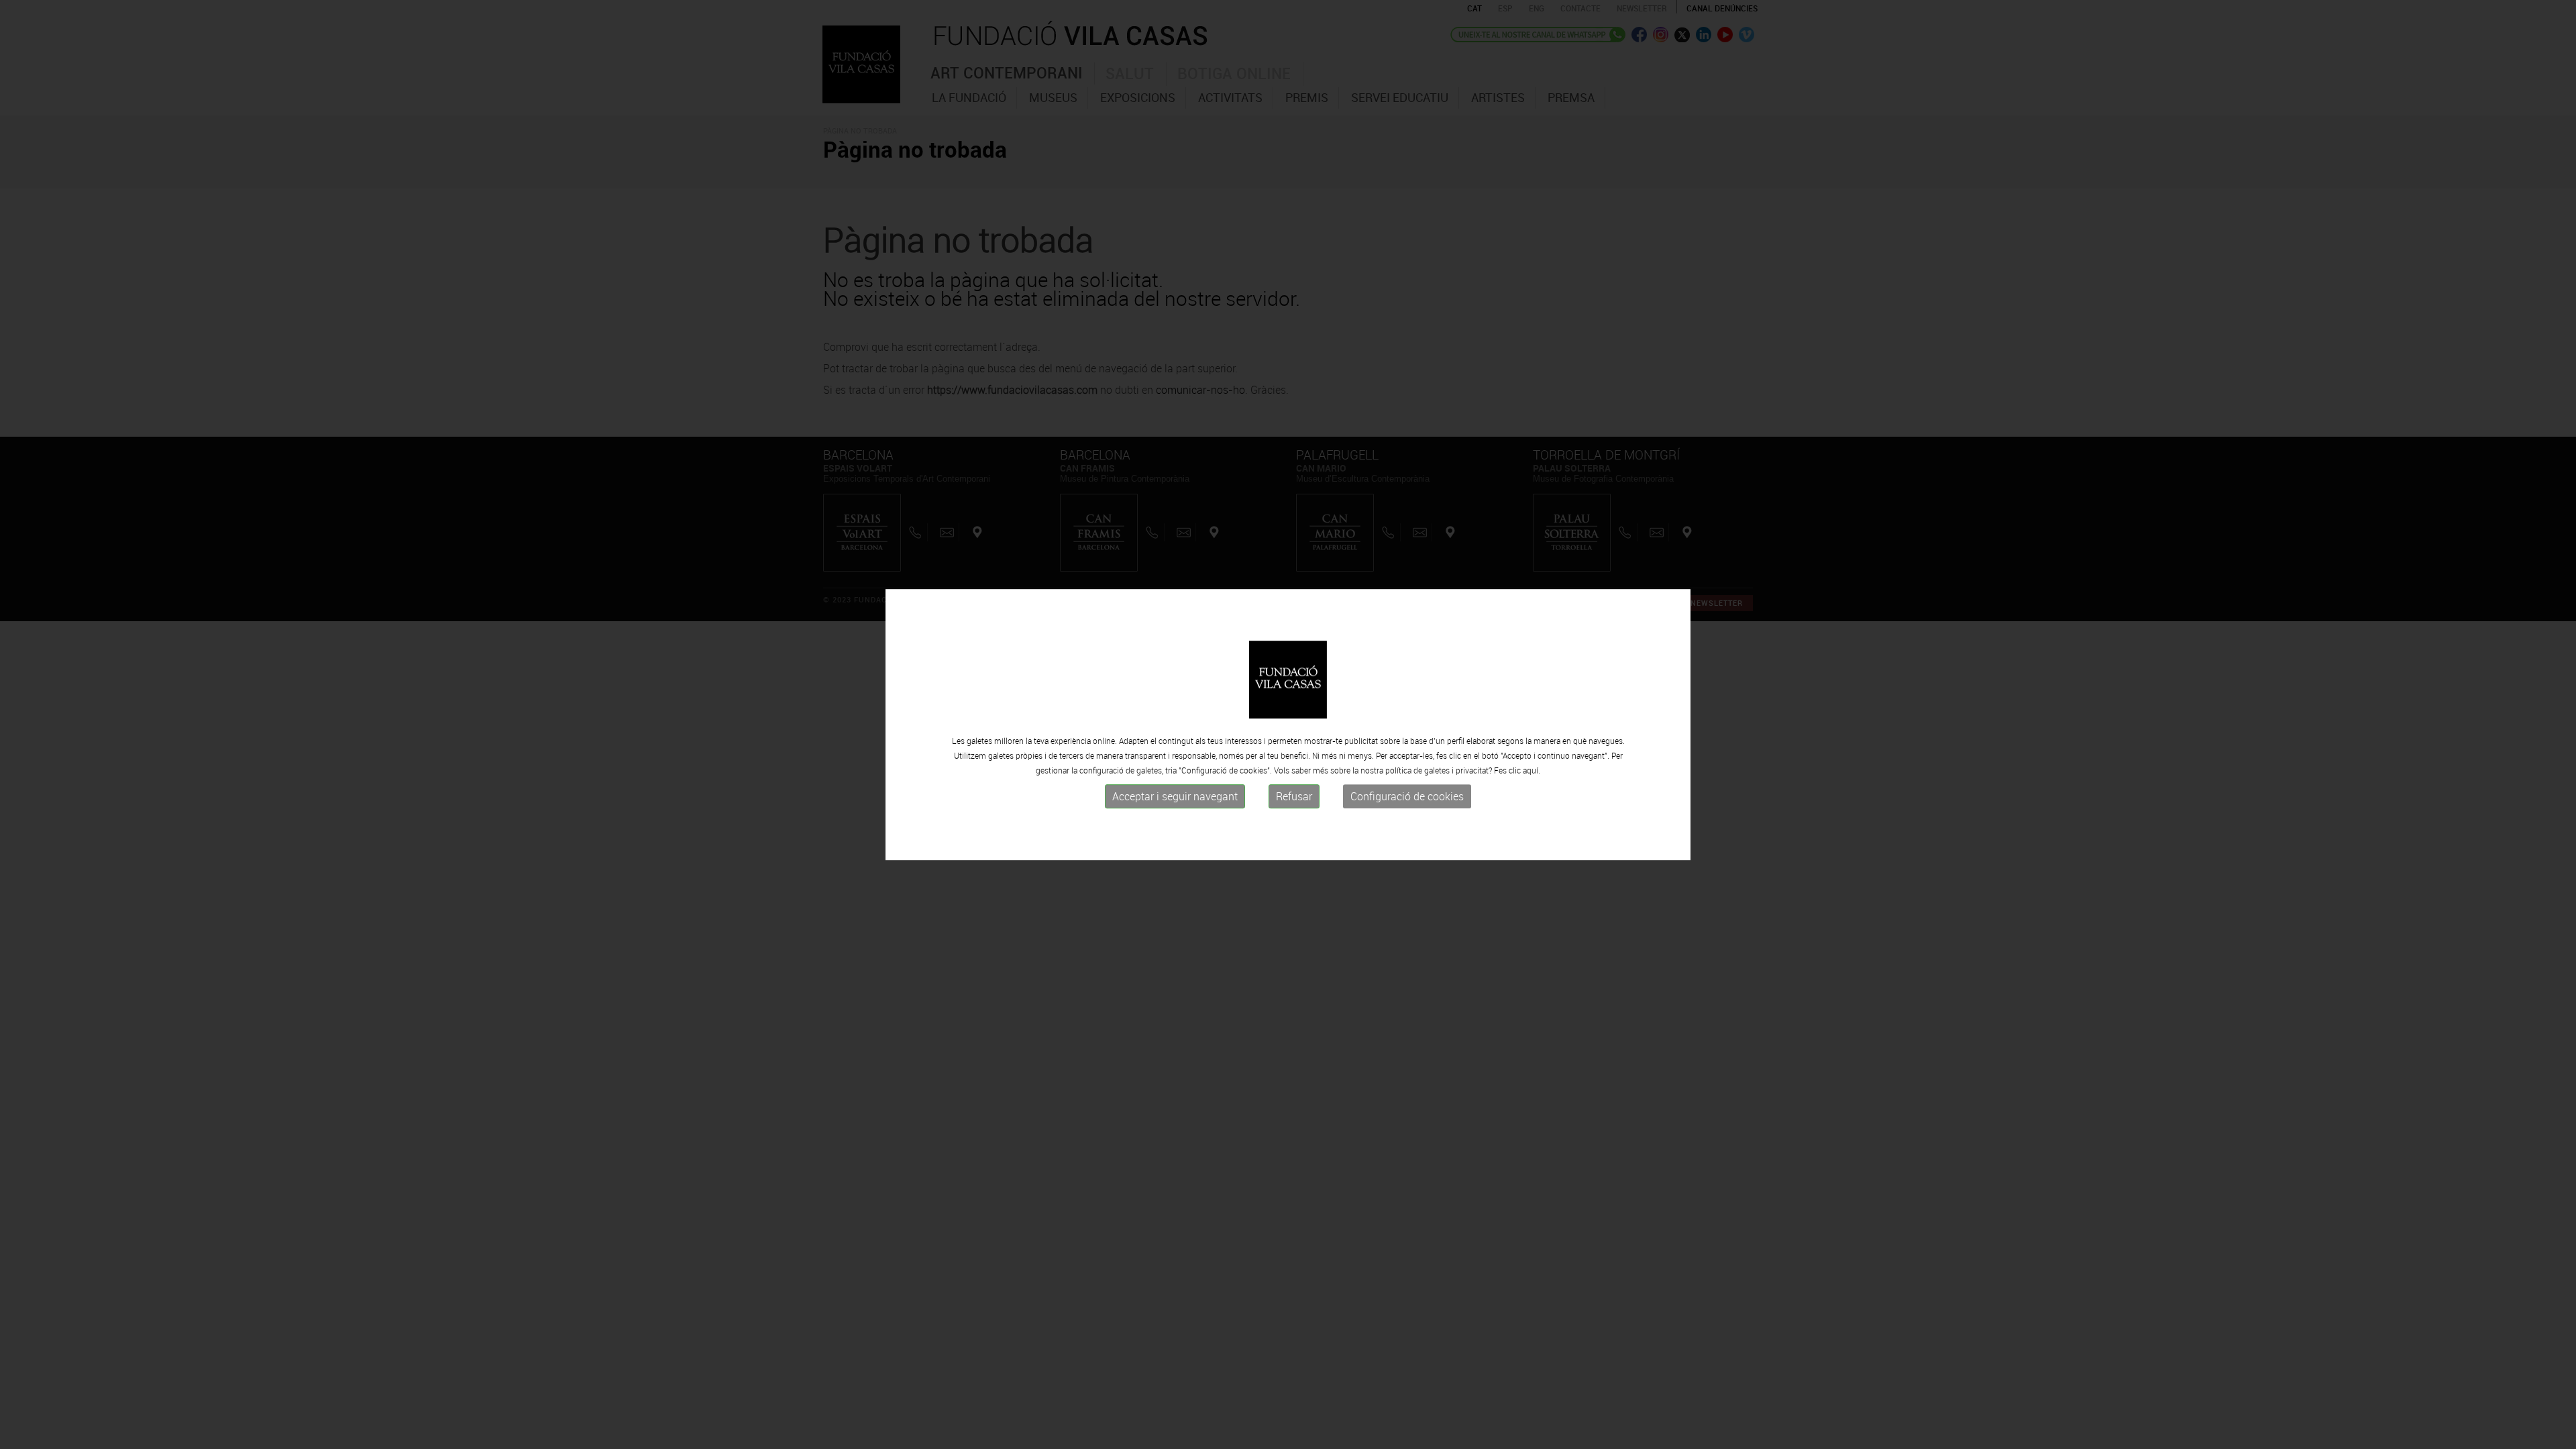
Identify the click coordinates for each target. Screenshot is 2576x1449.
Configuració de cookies (1407, 796)
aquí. (1532, 770)
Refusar (1294, 796)
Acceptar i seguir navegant (1175, 796)
